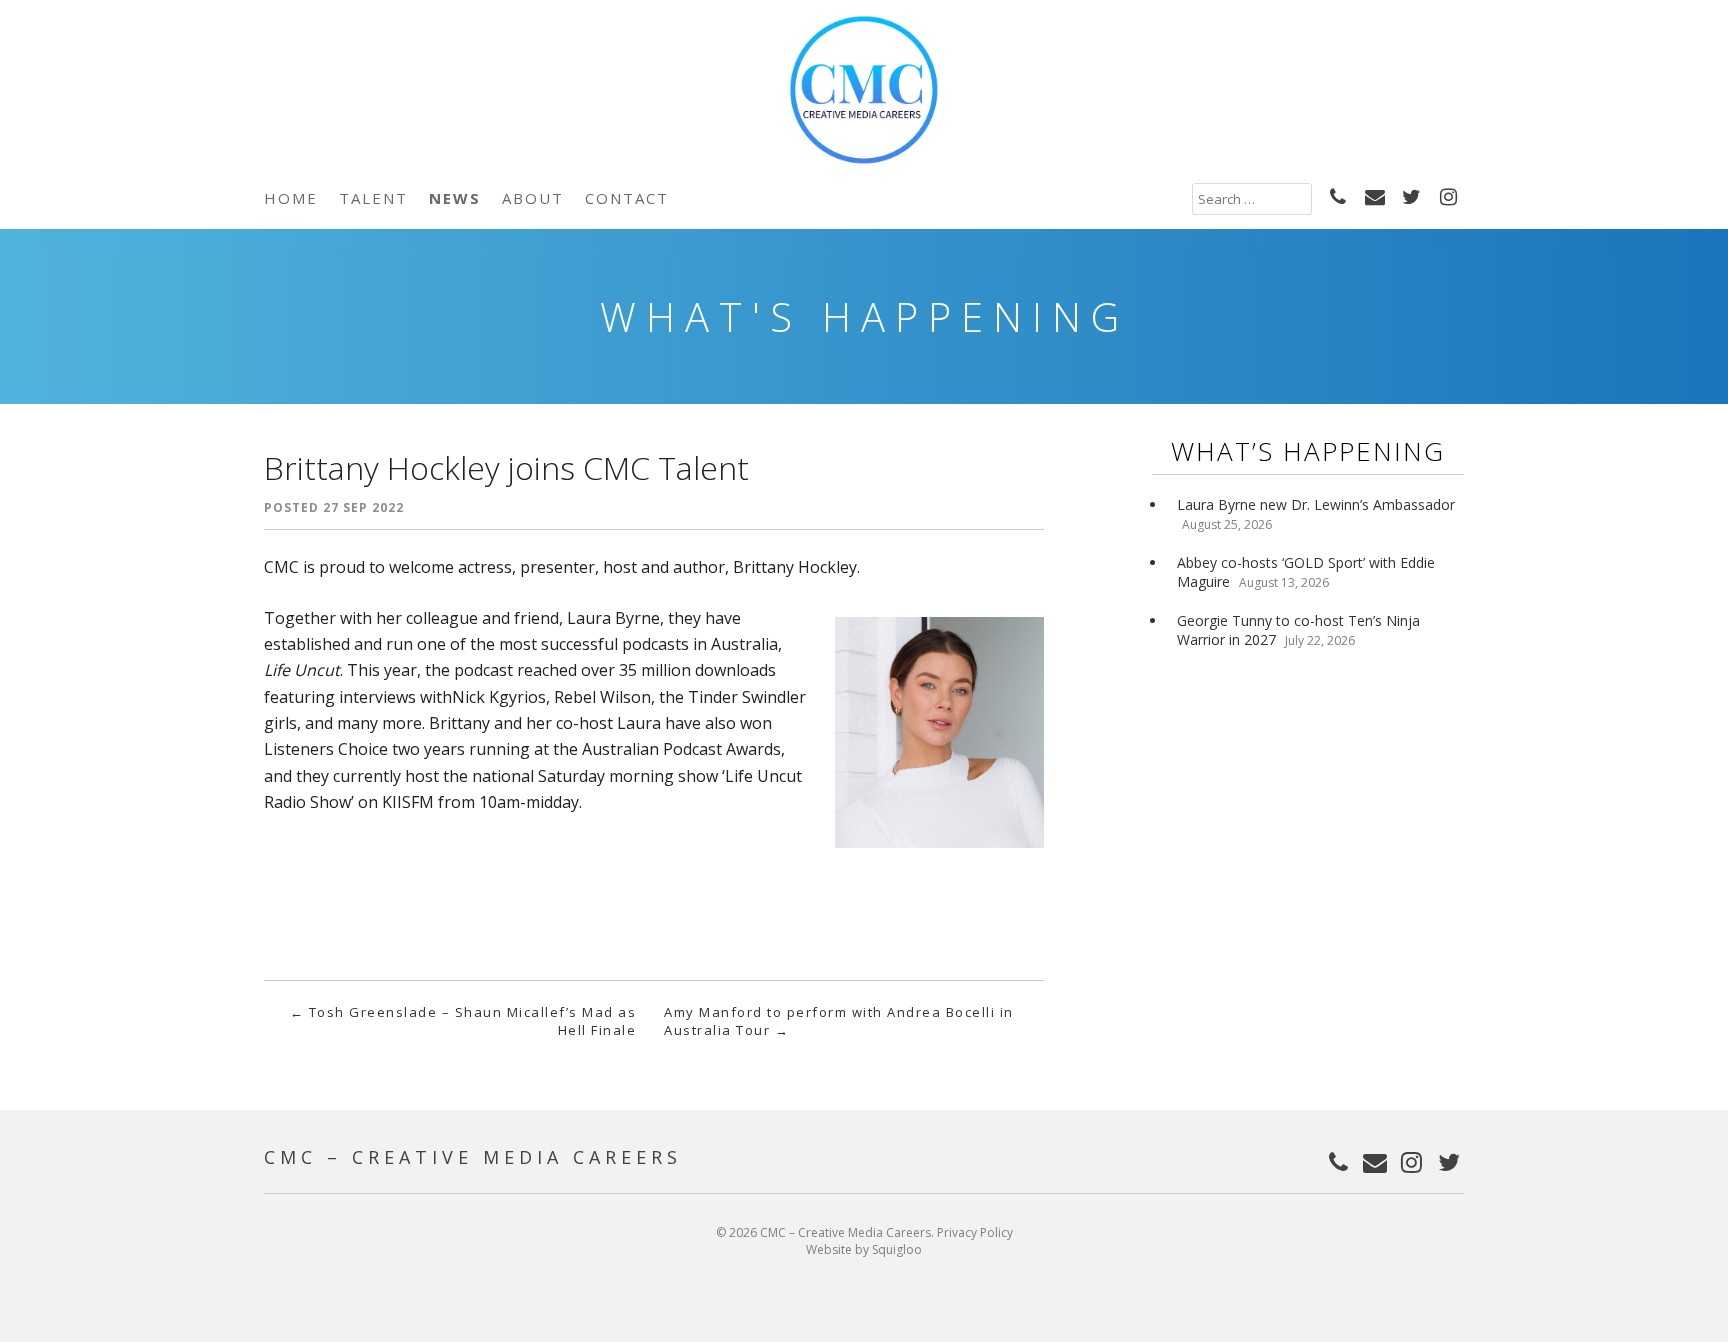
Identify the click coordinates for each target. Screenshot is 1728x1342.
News (455, 198)
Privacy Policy (975, 1232)
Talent (373, 198)
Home (291, 198)
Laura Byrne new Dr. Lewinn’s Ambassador (1316, 504)
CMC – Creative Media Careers (473, 1157)
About (533, 198)
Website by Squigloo (864, 1249)
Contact (627, 198)
